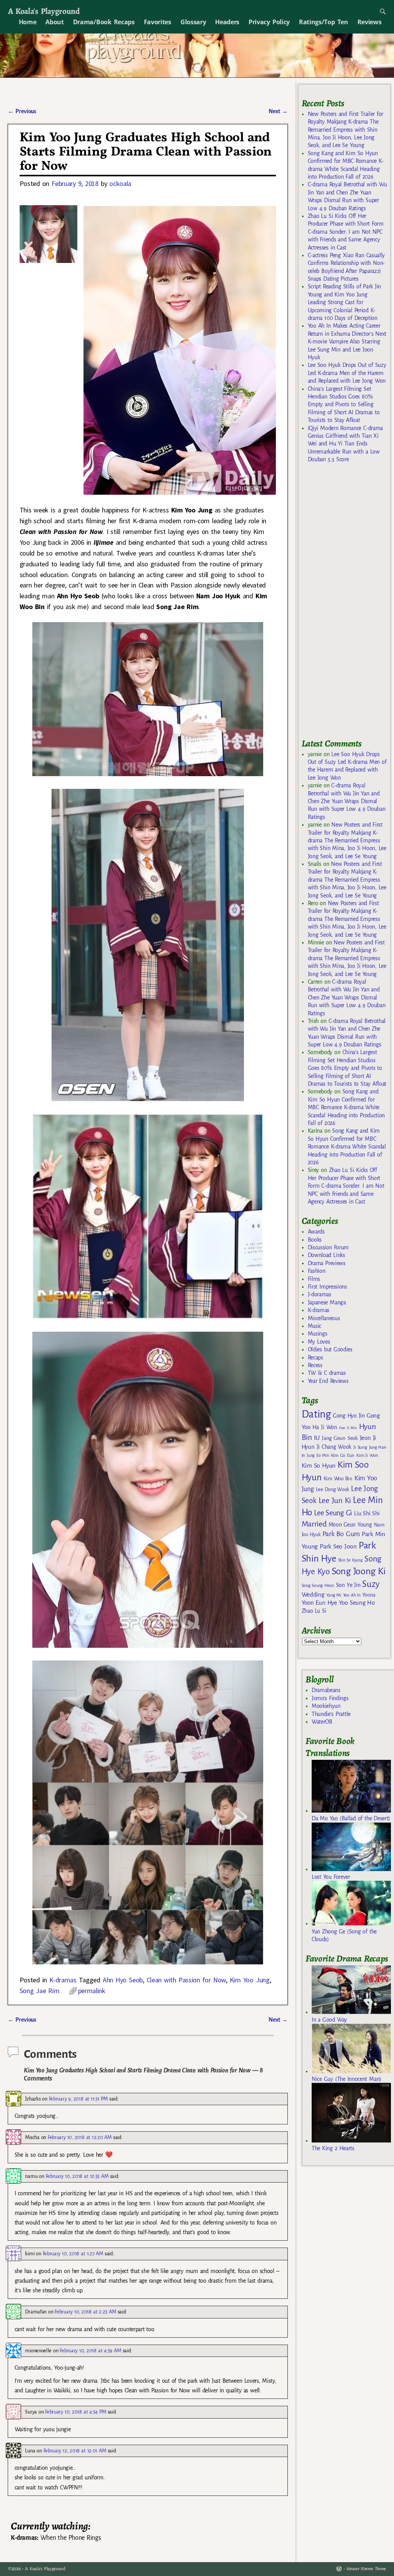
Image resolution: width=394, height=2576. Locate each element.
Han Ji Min (348, 1428)
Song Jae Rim (40, 1991)
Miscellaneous (324, 1318)
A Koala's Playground (44, 11)
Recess (315, 1365)
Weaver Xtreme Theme (366, 2569)
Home (28, 22)
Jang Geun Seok (340, 1438)
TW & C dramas (327, 1373)
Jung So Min (318, 1455)
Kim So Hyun (319, 1465)
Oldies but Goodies (330, 1349)
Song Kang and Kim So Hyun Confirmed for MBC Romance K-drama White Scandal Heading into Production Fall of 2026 (346, 1107)
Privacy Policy (269, 22)
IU (317, 1438)
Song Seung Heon (318, 1585)
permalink (92, 1991)
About (54, 22)
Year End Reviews (328, 1381)
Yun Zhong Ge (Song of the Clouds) (344, 1935)
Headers (227, 22)
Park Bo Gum (341, 1534)
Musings (318, 1334)
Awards (316, 1232)
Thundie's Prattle (331, 1714)
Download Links (326, 1255)
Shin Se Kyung (351, 1560)
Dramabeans (326, 1690)
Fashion (317, 1271)
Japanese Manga (327, 1302)
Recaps (316, 1357)
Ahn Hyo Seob (123, 1980)
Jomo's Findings (330, 1698)
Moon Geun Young (350, 1525)
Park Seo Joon (338, 1547)
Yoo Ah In (352, 1595)
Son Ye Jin (348, 1585)
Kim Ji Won (367, 1455)
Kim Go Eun (343, 1455)
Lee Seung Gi (333, 1513)
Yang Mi (334, 1595)
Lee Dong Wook (333, 1490)
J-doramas (320, 1294)
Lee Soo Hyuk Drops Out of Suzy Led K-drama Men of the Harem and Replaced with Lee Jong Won (347, 373)
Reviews (370, 22)
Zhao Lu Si (314, 1611)
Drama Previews (327, 1263)
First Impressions (327, 1287)
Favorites (158, 22)
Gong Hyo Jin (349, 1416)
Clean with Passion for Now (186, 1980)
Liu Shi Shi (367, 1513)
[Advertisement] (348, 604)
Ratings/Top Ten (324, 22)
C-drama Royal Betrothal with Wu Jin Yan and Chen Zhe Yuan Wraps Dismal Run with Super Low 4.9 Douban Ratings (347, 801)
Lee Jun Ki (335, 1500)
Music (315, 1326)
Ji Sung (360, 1447)
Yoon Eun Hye (319, 1603)
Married (314, 1524)
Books (315, 1240)
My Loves (319, 1342)
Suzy (371, 1584)
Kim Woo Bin (338, 1479)
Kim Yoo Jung (250, 1980)
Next (278, 111)
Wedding (313, 1594)
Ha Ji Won (325, 1427)
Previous (22, 111)
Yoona (369, 1595)
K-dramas (63, 1980)
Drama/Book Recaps (104, 22)
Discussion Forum (328, 1247)
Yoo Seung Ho (357, 1603)
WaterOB (322, 1722)
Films (314, 1279)
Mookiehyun (326, 1706)
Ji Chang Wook (334, 1447)
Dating (316, 1414)
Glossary (193, 22)
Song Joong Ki (359, 1571)
